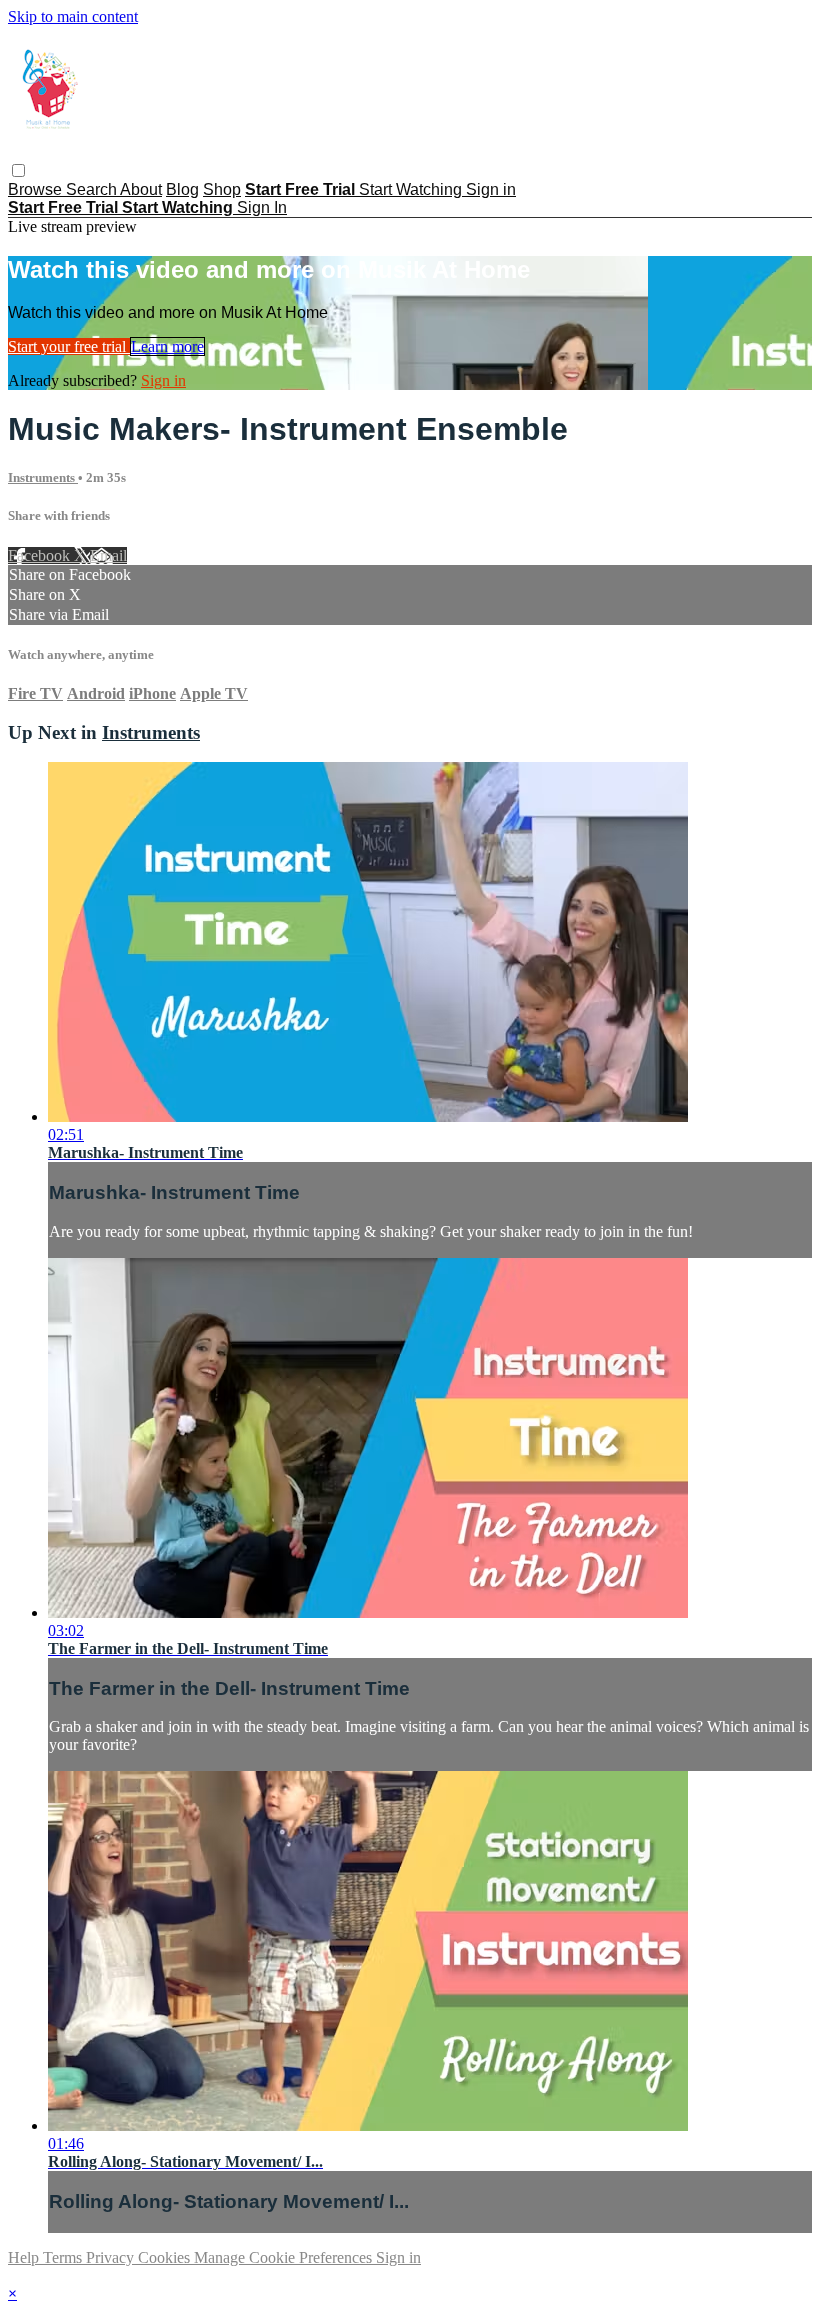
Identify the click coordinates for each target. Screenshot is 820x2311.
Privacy (112, 2257)
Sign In (262, 207)
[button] (18, 170)
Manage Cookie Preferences (285, 2257)
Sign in (491, 189)
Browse (37, 189)
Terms (64, 2257)
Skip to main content (73, 16)
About (141, 189)
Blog (182, 189)
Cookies (166, 2257)
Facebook (41, 555)
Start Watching (412, 189)
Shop (222, 189)
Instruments (43, 477)
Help (25, 2257)
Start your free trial (69, 346)
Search (93, 189)
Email (108, 555)
